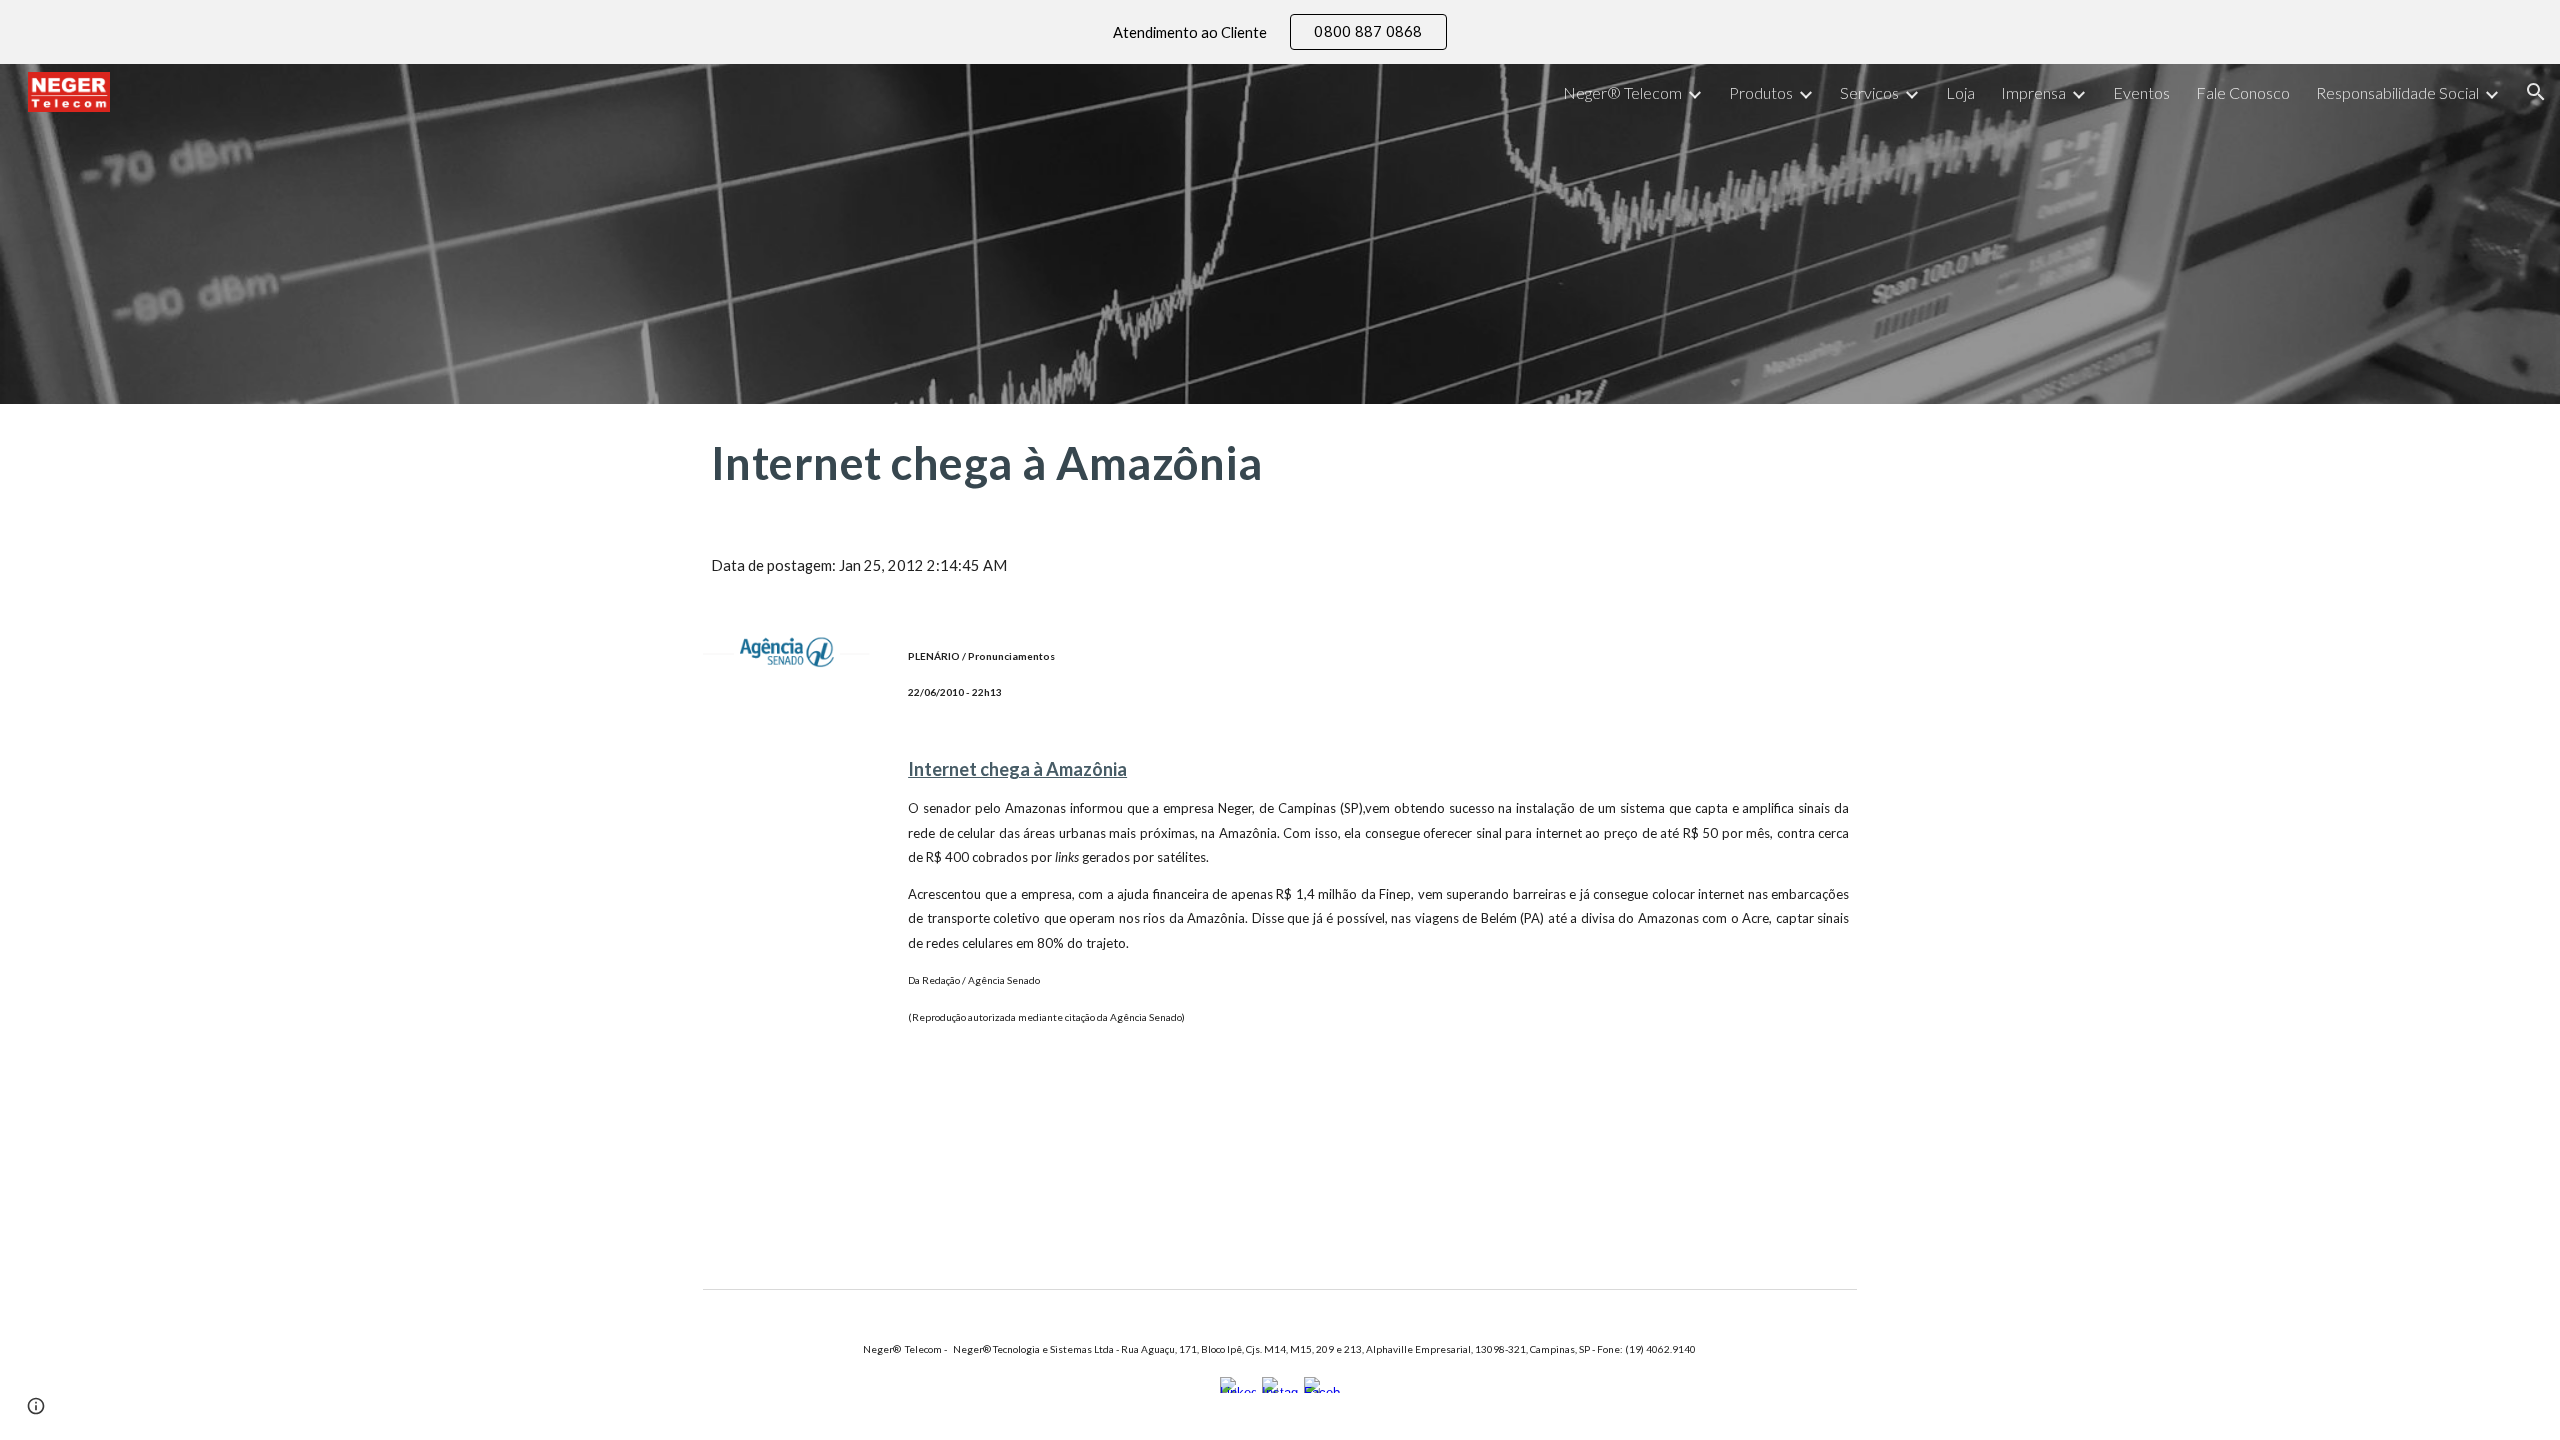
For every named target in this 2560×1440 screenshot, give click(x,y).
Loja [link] (1960, 92)
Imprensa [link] (2033, 92)
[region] (1280, 32)
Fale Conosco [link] (2243, 92)
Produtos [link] (1761, 92)
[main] (1083, 463)
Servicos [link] (1869, 92)
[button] (2536, 92)
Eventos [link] (2141, 92)
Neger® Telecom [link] (1622, 92)
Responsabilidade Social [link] (2397, 92)
